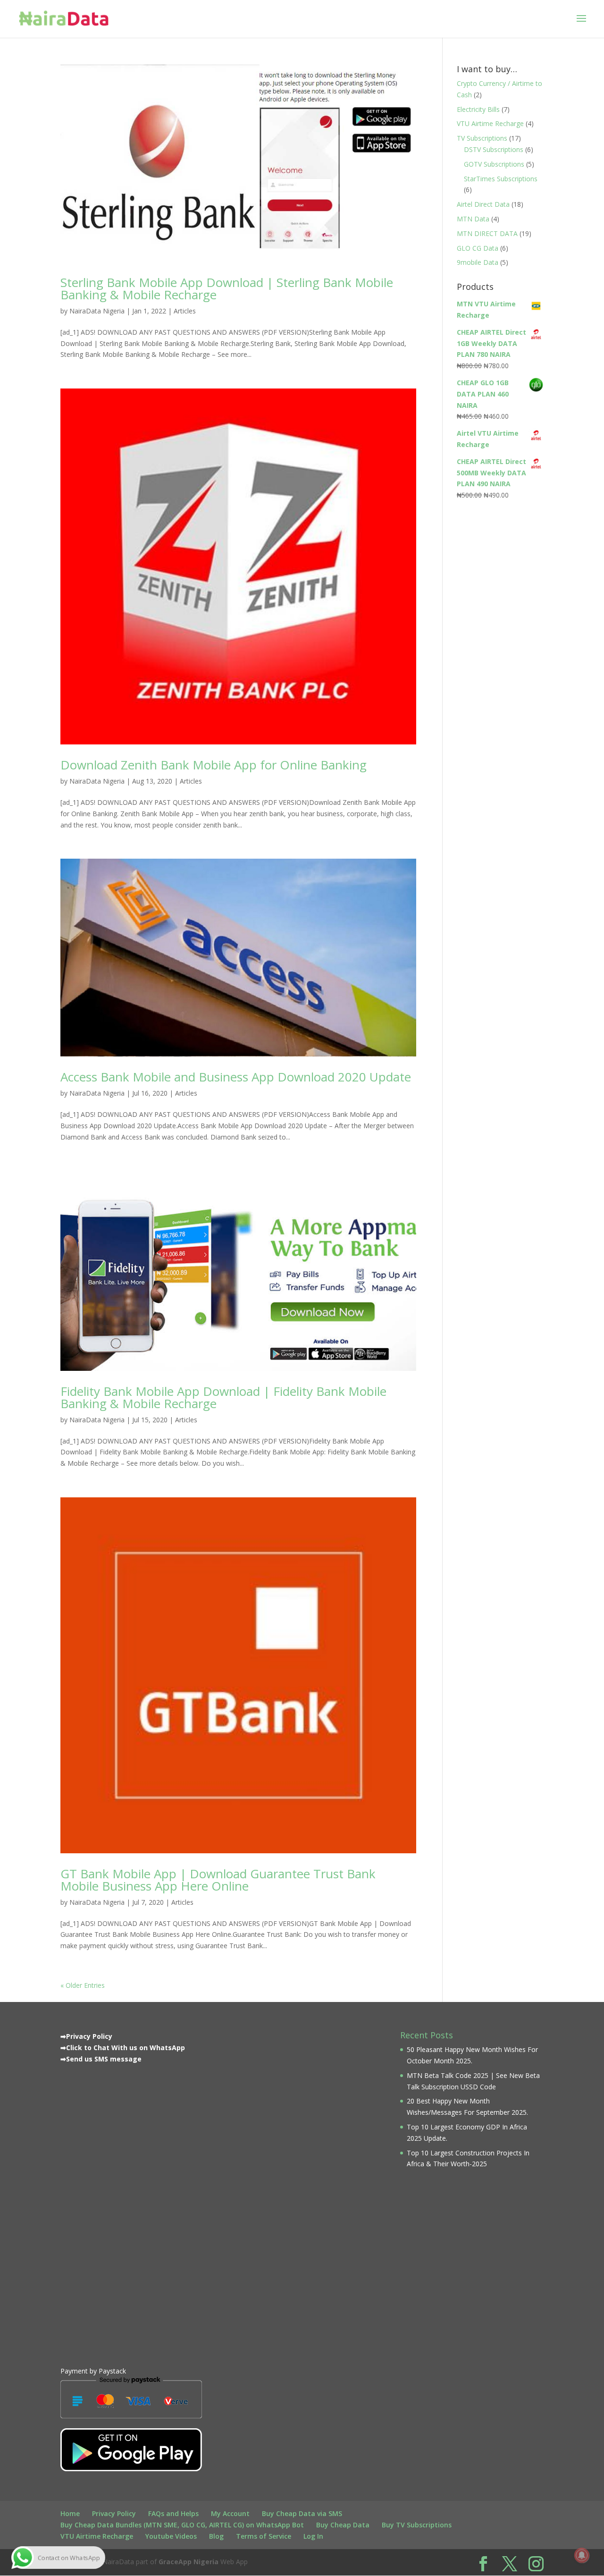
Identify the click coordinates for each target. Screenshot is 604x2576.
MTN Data (473, 219)
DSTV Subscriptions (494, 149)
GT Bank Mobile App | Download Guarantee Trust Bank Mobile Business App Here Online (218, 1880)
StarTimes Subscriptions (501, 179)
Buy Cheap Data (343, 2525)
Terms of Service (264, 2536)
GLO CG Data (478, 248)
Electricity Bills (478, 109)
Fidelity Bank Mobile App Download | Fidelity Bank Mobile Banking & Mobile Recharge (223, 1397)
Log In (313, 2536)
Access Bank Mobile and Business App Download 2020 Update (236, 1077)
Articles (185, 311)
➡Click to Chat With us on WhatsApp (123, 2048)
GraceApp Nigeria (189, 2562)
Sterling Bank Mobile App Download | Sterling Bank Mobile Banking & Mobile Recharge (227, 288)
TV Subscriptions (482, 138)
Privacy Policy (114, 2513)
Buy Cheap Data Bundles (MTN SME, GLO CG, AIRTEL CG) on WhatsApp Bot (182, 2525)
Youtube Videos (171, 2536)
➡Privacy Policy (86, 2036)
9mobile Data (478, 262)
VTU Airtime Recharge (490, 123)
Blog (216, 2536)
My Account (230, 2513)
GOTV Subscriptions (494, 164)
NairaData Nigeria (97, 311)
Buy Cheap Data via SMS (302, 2513)
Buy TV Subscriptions (417, 2525)
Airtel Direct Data (483, 204)
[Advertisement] (131, 2213)
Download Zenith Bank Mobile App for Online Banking (214, 765)
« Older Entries (83, 1985)
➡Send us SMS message (101, 2059)
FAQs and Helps (173, 2513)
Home (70, 2513)
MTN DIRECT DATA (487, 233)
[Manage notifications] (582, 2555)
